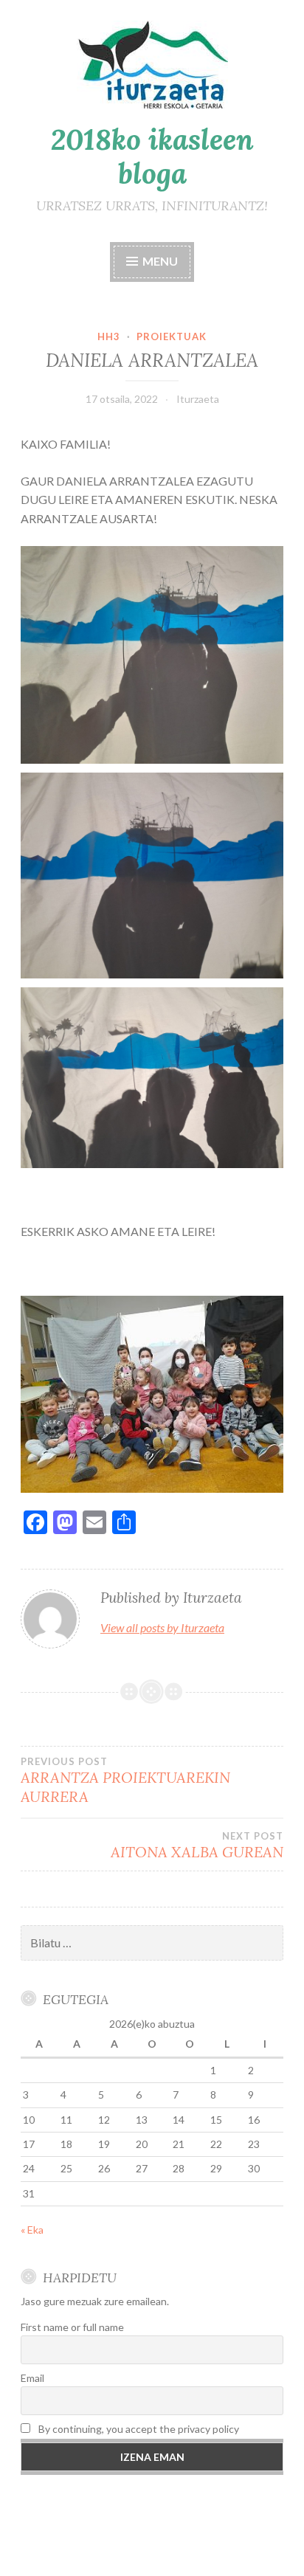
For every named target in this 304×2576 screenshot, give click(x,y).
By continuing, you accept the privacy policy (138, 2429)
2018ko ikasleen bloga (152, 157)
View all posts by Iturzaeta (162, 1627)
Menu (159, 261)
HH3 (109, 336)
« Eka (32, 2230)
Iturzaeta (198, 399)
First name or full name (72, 2327)
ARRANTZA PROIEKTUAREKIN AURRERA (125, 1781)
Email (32, 2378)
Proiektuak (172, 336)
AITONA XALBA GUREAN (197, 1845)
